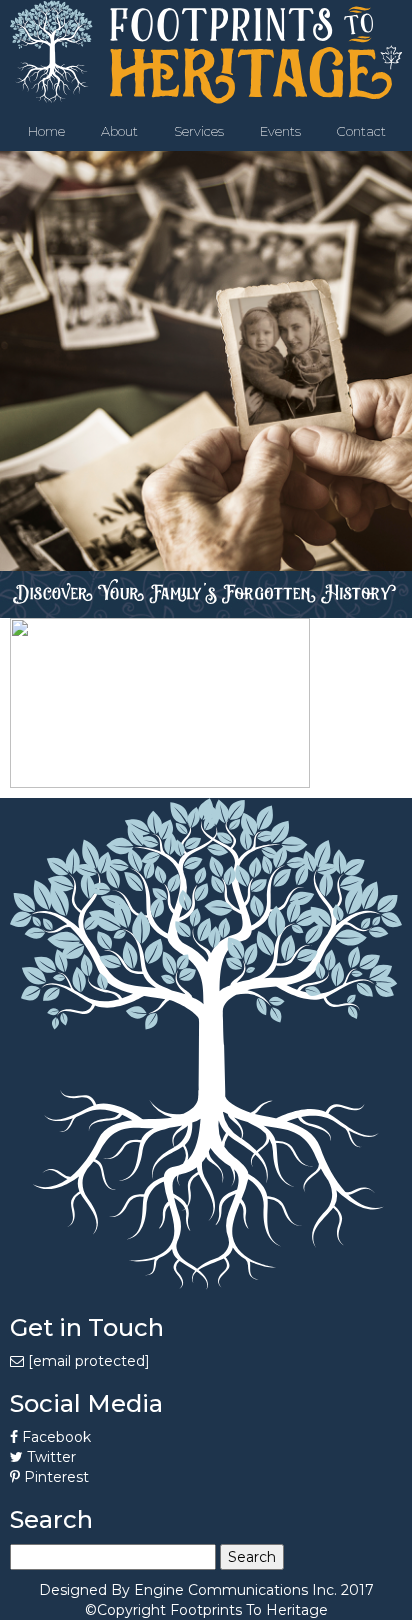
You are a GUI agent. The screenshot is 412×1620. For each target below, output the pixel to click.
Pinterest (54, 1477)
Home (46, 131)
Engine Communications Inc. (235, 1590)
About (119, 131)
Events (280, 131)
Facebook (54, 1437)
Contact (361, 131)
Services (199, 131)
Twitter (49, 1457)
